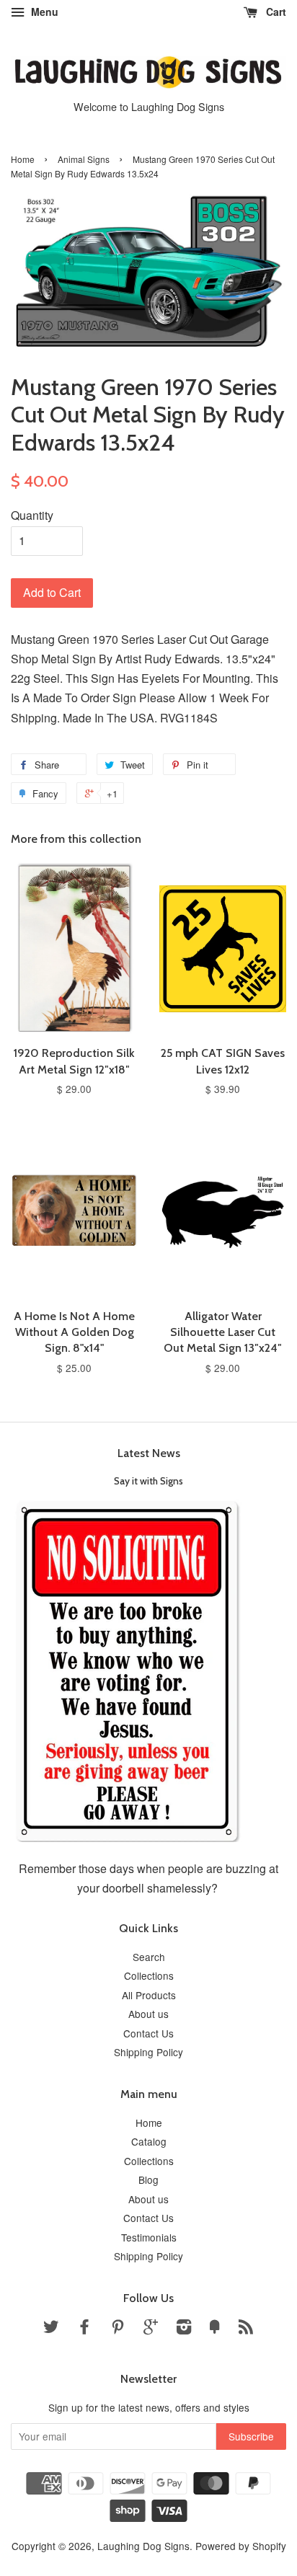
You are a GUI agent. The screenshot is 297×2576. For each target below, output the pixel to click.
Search (149, 1957)
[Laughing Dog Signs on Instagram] (184, 2329)
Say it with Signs (148, 1481)
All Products (149, 1995)
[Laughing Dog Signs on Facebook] (84, 2329)
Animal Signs (84, 159)
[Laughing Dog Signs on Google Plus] (151, 2329)
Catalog (149, 2141)
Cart (275, 12)
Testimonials (149, 2237)
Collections (149, 1975)
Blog (148, 2179)
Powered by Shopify (241, 2546)
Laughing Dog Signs (143, 2546)
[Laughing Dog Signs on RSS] (246, 2329)
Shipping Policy (148, 2052)
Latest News (149, 1453)
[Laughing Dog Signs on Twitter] (51, 2329)
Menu (43, 12)
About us (148, 2014)
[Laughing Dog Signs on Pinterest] (118, 2329)
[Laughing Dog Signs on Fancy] (215, 2329)
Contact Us (148, 2033)
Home (23, 159)
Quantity (32, 515)
